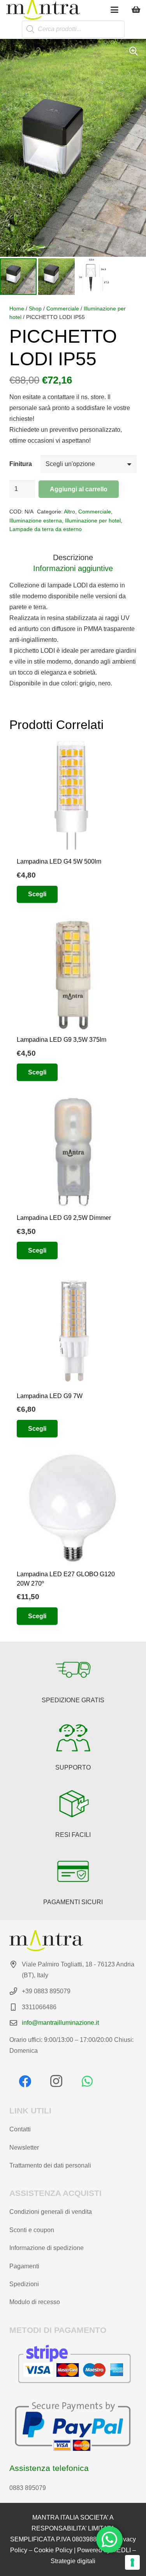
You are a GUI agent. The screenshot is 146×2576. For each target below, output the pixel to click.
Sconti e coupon (32, 2230)
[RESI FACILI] (73, 1804)
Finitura (21, 464)
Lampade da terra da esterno (46, 529)
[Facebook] (25, 2081)
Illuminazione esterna (36, 520)
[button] (114, 10)
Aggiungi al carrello (79, 489)
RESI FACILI (73, 1835)
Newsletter (24, 2148)
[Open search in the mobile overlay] (73, 29)
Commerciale (63, 308)
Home (17, 308)
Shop (35, 308)
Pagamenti (24, 2266)
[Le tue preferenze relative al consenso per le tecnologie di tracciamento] (132, 2562)
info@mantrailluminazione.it (60, 2023)
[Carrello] (136, 10)
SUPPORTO (73, 1767)
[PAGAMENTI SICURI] (73, 1872)
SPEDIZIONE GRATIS (73, 1700)
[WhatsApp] (87, 2081)
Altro (69, 512)
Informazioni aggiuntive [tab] (73, 568)
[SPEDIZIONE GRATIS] (73, 1670)
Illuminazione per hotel (93, 520)
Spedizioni (24, 2284)
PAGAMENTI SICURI (73, 1902)
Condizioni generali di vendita (51, 2212)
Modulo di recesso (35, 2302)
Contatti (20, 2129)
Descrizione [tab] (73, 557)
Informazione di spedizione (47, 2248)
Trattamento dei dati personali (50, 2165)
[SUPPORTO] (73, 1737)
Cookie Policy (53, 2550)
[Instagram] (56, 2081)
